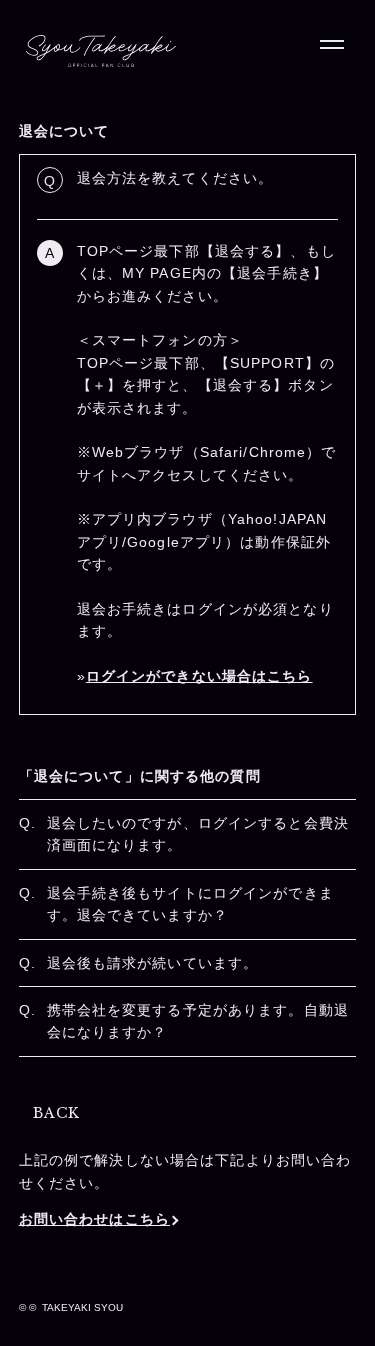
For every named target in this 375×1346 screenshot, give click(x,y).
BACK (56, 1113)
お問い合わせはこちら (94, 1219)
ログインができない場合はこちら (199, 676)
